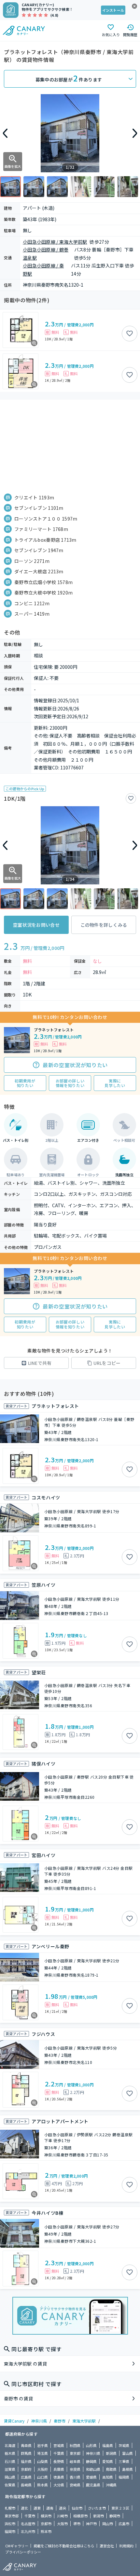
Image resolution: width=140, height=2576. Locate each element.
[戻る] (5, 133)
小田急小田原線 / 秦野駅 (43, 270)
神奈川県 (39, 2421)
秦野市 (60, 2421)
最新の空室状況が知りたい (75, 1065)
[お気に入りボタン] (130, 334)
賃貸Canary (14, 2421)
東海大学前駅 (84, 2421)
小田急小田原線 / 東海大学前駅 (55, 242)
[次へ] (135, 133)
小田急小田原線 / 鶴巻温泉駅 (46, 254)
